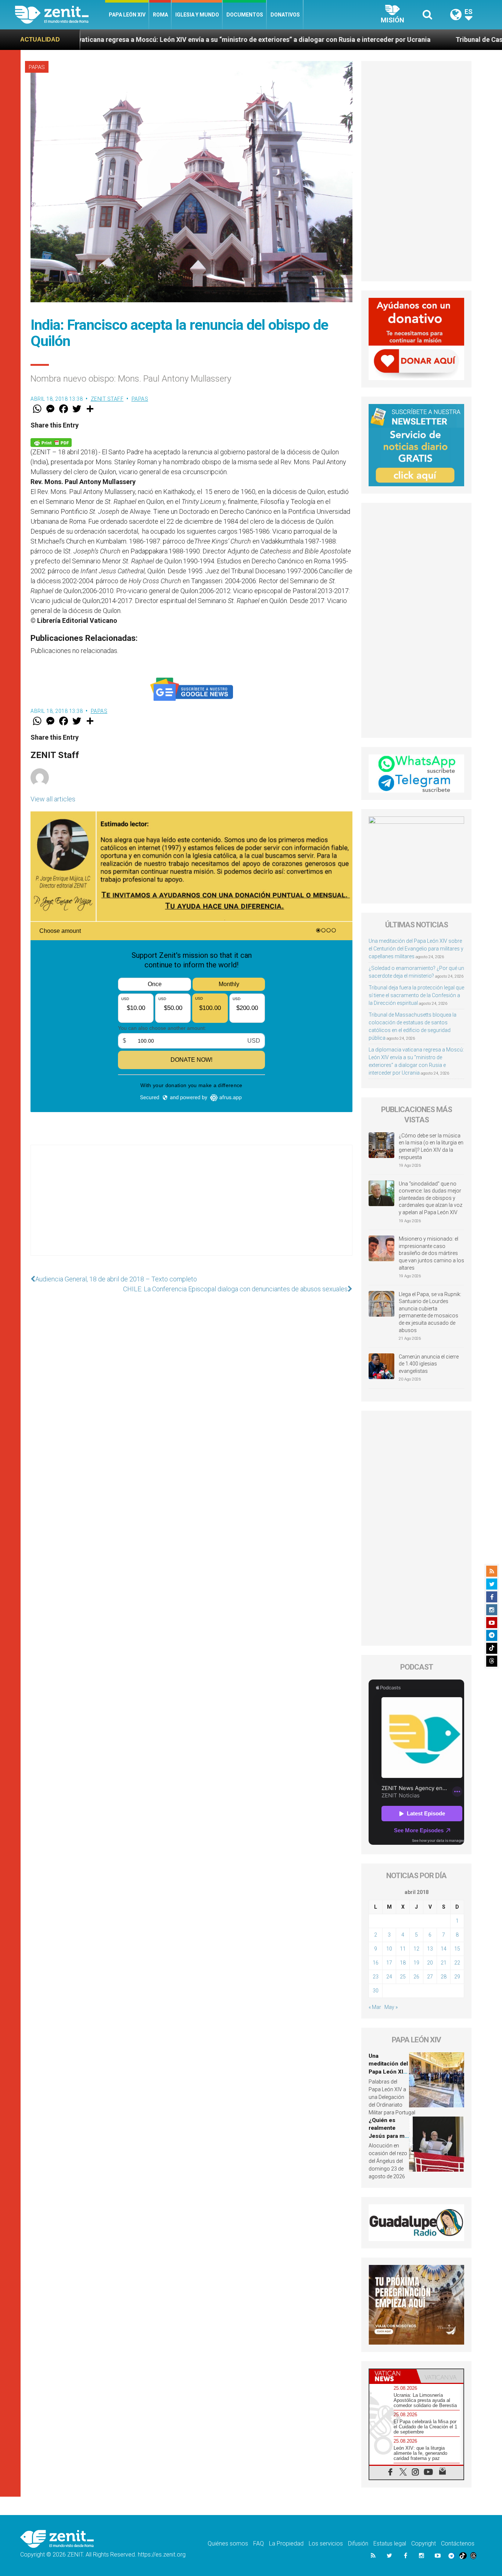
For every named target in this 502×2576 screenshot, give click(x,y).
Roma (160, 15)
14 (444, 1949)
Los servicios (326, 2543)
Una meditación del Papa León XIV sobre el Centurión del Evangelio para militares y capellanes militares (416, 949)
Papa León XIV (127, 15)
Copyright (424, 2543)
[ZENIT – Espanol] (60, 15)
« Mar (375, 2007)
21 (444, 1963)
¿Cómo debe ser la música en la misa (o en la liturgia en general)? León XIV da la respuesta (431, 1146)
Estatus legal (390, 2543)
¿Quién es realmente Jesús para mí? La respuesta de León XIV (389, 2136)
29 (457, 1977)
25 (403, 1977)
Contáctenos (458, 2543)
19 (416, 1963)
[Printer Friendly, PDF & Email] (51, 442)
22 (457, 1963)
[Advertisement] (191, 1208)
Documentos (245, 15)
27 (430, 1977)
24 (389, 1977)
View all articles (53, 799)
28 (444, 1977)
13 (430, 1949)
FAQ (259, 2543)
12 (416, 1949)
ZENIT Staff (107, 399)
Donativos (285, 15)
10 (389, 1949)
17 (389, 1963)
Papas (37, 67)
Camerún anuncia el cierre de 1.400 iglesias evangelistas (429, 1364)
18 (403, 1963)
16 (376, 1963)
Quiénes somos (228, 2543)
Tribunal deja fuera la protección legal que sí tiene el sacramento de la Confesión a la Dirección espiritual (416, 995)
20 (430, 1963)
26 (416, 1977)
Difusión (358, 2543)
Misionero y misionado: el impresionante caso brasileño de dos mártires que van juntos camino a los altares (431, 1253)
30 (376, 1991)
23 (376, 1977)
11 (403, 1949)
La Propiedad (286, 2543)
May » (391, 2007)
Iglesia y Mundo (197, 15)
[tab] (393, 2376)
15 (457, 1949)
